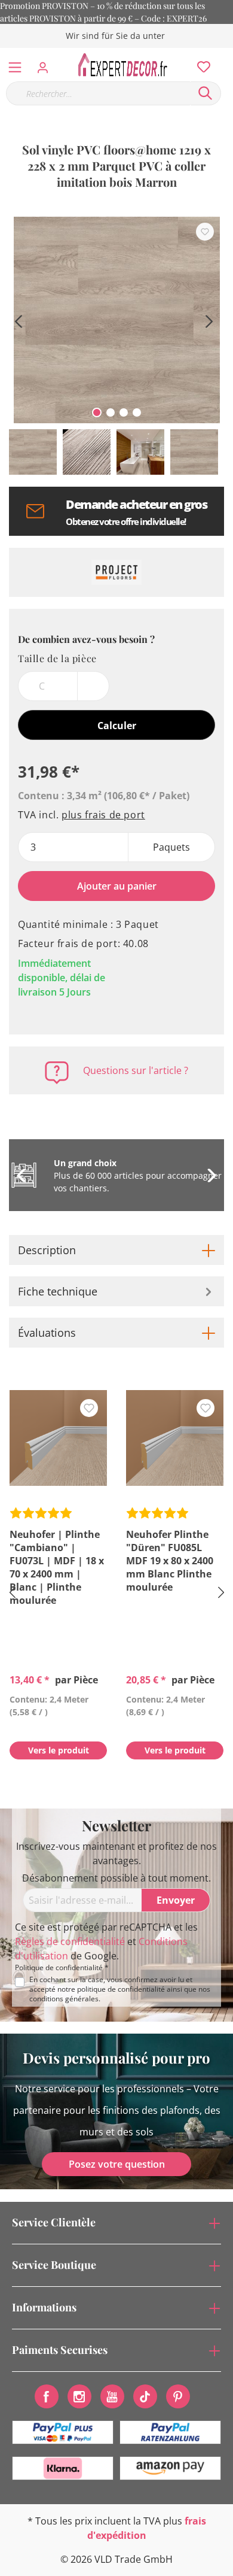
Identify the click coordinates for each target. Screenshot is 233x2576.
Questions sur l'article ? (136, 1070)
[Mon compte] (46, 64)
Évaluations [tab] (47, 1333)
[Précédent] (18, 320)
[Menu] (15, 65)
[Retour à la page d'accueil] (126, 65)
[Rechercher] (206, 93)
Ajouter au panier (117, 886)
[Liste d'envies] (200, 64)
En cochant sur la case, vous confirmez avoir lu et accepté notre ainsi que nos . (120, 1989)
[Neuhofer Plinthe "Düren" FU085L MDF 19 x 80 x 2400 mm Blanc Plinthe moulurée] (175, 1438)
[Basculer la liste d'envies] (205, 232)
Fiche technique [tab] (58, 1291)
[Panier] (226, 54)
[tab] (116, 1250)
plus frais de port (103, 815)
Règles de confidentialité (70, 1941)
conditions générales (64, 1999)
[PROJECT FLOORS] (116, 572)
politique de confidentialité (121, 1989)
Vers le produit (59, 1750)
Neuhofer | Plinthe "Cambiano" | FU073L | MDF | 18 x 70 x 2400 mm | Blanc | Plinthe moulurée (57, 1567)
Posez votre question (117, 2164)
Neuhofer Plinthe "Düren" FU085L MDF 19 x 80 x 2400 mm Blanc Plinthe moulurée (170, 1561)
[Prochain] (209, 320)
